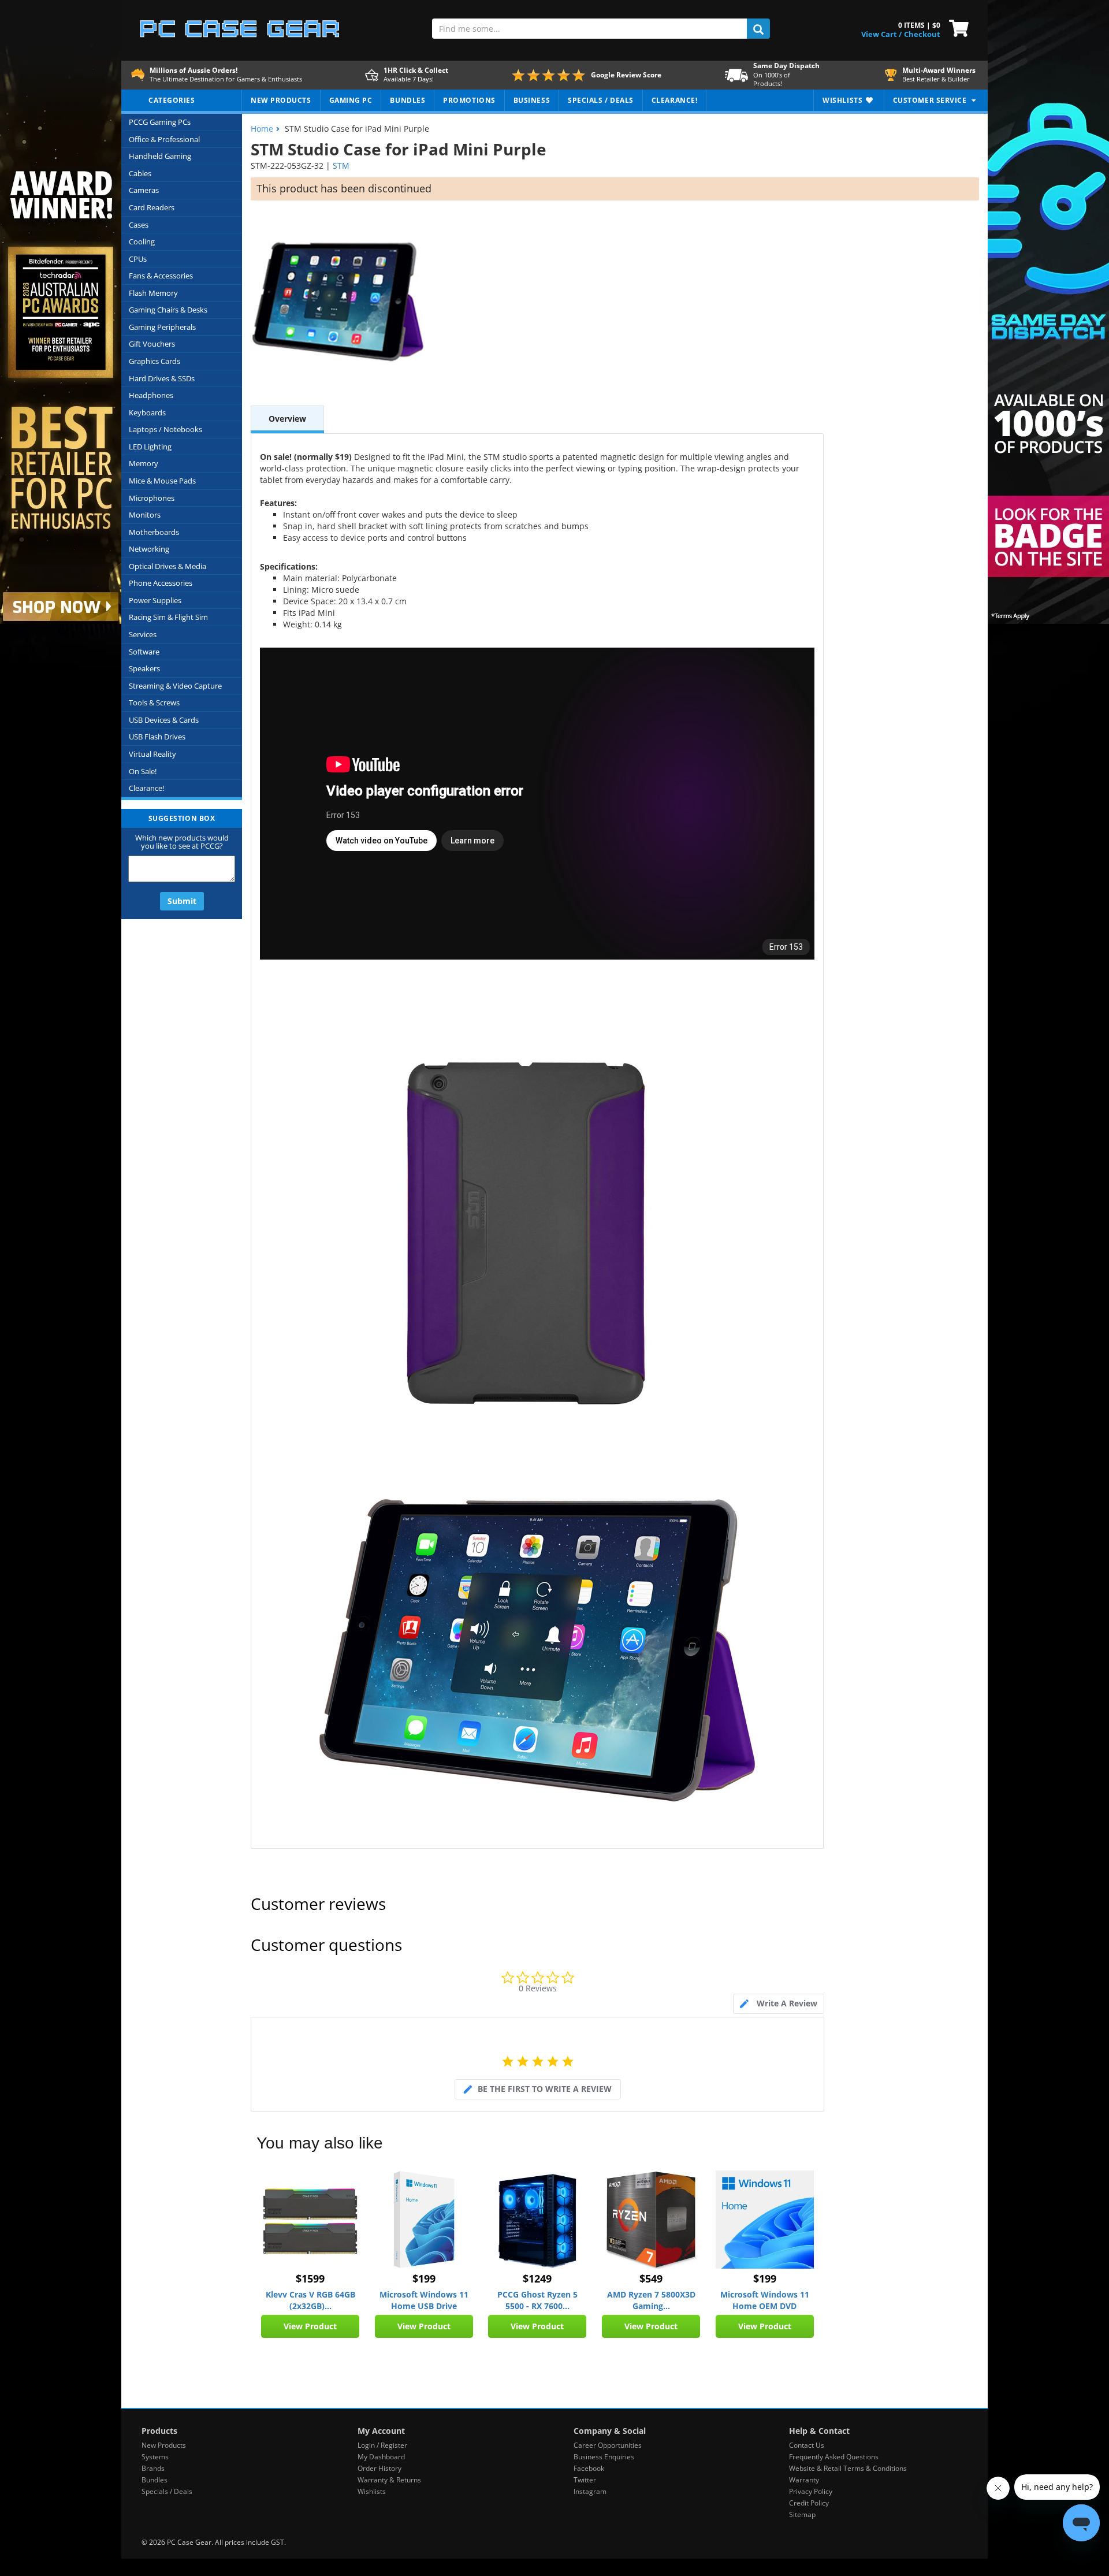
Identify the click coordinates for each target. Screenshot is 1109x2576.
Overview (287, 419)
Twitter (585, 2480)
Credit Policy (809, 2503)
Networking (149, 549)
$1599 (310, 2278)
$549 (651, 2278)
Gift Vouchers (152, 344)
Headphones (151, 395)
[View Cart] (956, 27)
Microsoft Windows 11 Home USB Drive (424, 2300)
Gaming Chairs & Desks (168, 310)
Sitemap (802, 2514)
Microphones (152, 498)
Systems (155, 2457)
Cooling (142, 241)
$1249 (537, 2278)
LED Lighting (150, 447)
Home (262, 129)
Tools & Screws (154, 702)
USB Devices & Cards (164, 720)
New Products (164, 2445)
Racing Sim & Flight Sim (168, 617)
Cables (140, 173)
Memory (144, 463)
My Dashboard (381, 2457)
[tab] (779, 2004)
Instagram (590, 2491)
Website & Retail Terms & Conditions (848, 2468)
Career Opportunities (608, 2445)
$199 (424, 2278)
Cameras (144, 190)
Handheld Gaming (160, 156)
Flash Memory (153, 293)
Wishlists (372, 2491)
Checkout (922, 34)
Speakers (144, 668)
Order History (379, 2468)
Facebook (589, 2468)
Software (144, 652)
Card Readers (152, 207)
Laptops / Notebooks (165, 429)
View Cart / (881, 34)
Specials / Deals (167, 2491)
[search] (758, 29)
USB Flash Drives (157, 737)
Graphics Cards (155, 361)
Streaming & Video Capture (175, 686)
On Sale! (143, 771)
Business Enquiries (604, 2457)
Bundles (155, 2480)
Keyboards (147, 412)
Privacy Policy (811, 2491)
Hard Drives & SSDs (162, 378)
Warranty (804, 2480)
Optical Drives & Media (168, 566)
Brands (153, 2468)
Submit (182, 901)
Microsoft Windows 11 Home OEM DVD (765, 2300)
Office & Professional (164, 139)
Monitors (145, 515)
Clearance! (146, 788)
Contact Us (807, 2445)
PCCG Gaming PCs (160, 122)
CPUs (138, 259)
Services (143, 634)
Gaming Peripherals (162, 327)
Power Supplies (155, 600)
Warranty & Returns (389, 2480)
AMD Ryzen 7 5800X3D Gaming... (651, 2300)
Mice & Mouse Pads (162, 481)
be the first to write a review (545, 2089)
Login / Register (382, 2445)
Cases (139, 225)
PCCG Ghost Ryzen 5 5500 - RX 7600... (537, 2300)
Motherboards (154, 532)
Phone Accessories (161, 583)
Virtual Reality (152, 754)
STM (341, 166)
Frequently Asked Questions (834, 2457)
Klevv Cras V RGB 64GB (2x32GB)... (310, 2300)
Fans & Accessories (161, 276)
